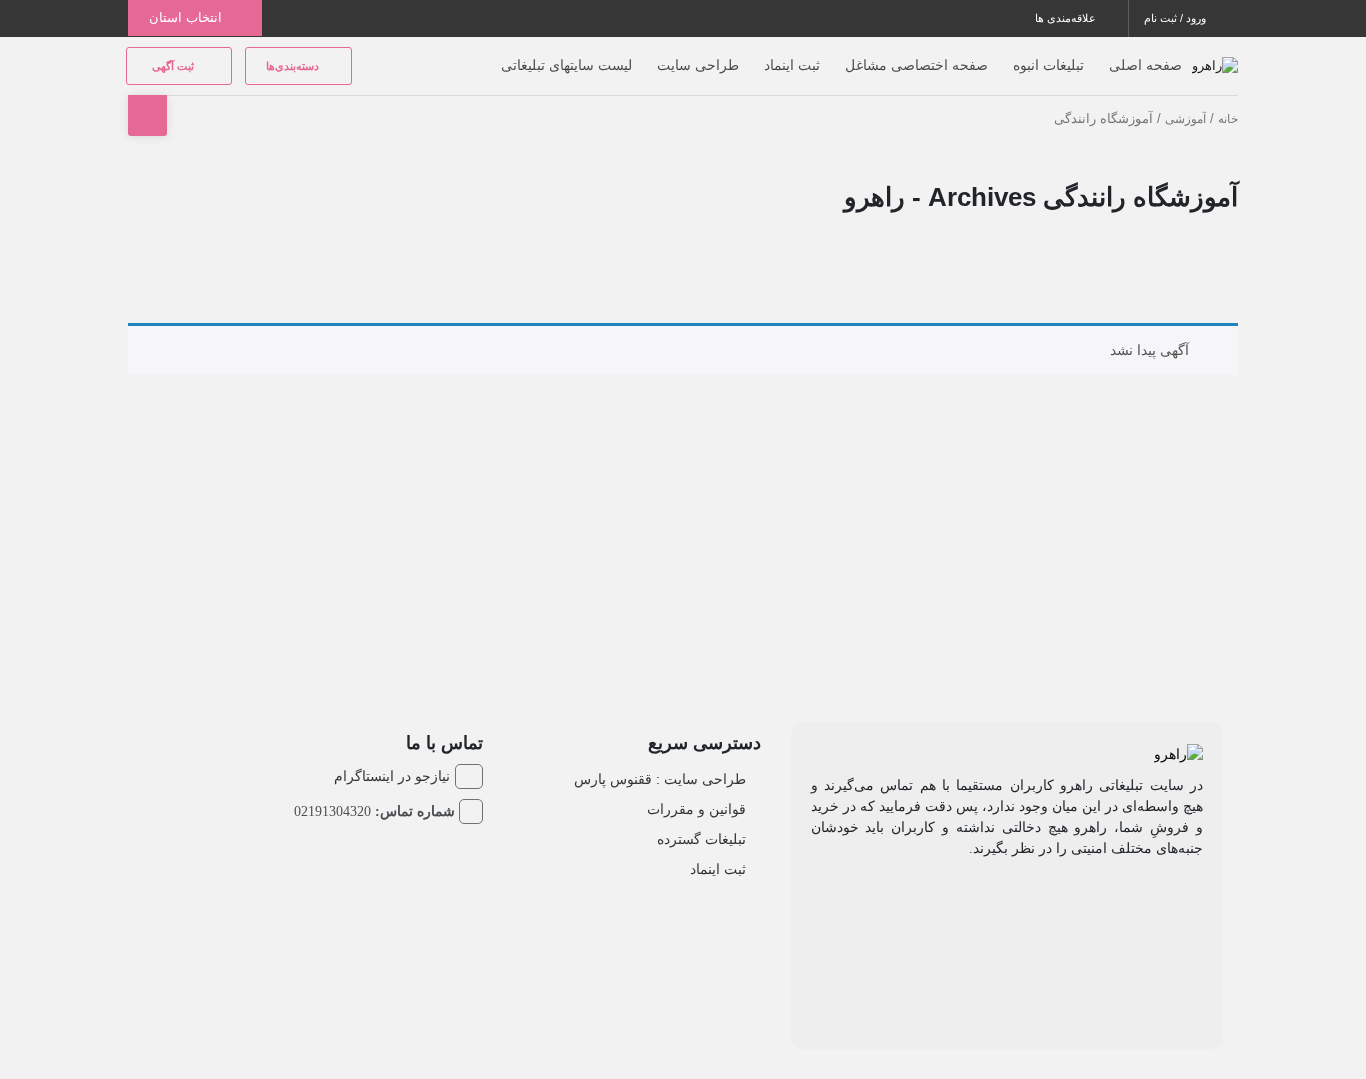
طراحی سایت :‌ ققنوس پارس (660, 779)
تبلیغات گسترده (701, 839)
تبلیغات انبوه (1048, 65)
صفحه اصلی (1145, 65)
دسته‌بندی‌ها (294, 66)
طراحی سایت (698, 65)
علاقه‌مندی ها (1067, 18)
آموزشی (1185, 119)
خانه (1228, 119)
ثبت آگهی (174, 66)
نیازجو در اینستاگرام (392, 776)
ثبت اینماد (792, 65)
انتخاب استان (187, 17)
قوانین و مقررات (696, 809)
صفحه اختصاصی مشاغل (916, 65)
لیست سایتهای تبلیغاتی (566, 65)
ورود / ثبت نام (1176, 18)
